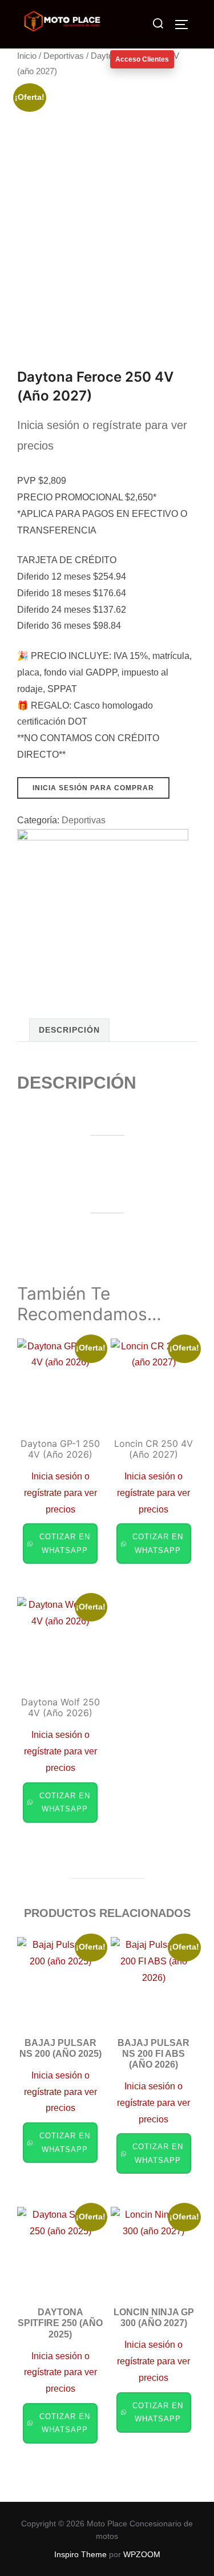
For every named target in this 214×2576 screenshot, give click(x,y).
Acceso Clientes (142, 59)
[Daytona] (103, 915)
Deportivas (64, 56)
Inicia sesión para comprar (93, 788)
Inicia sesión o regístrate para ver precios (60, 1493)
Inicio (27, 56)
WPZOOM (142, 2554)
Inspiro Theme (80, 2554)
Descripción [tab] (69, 1030)
